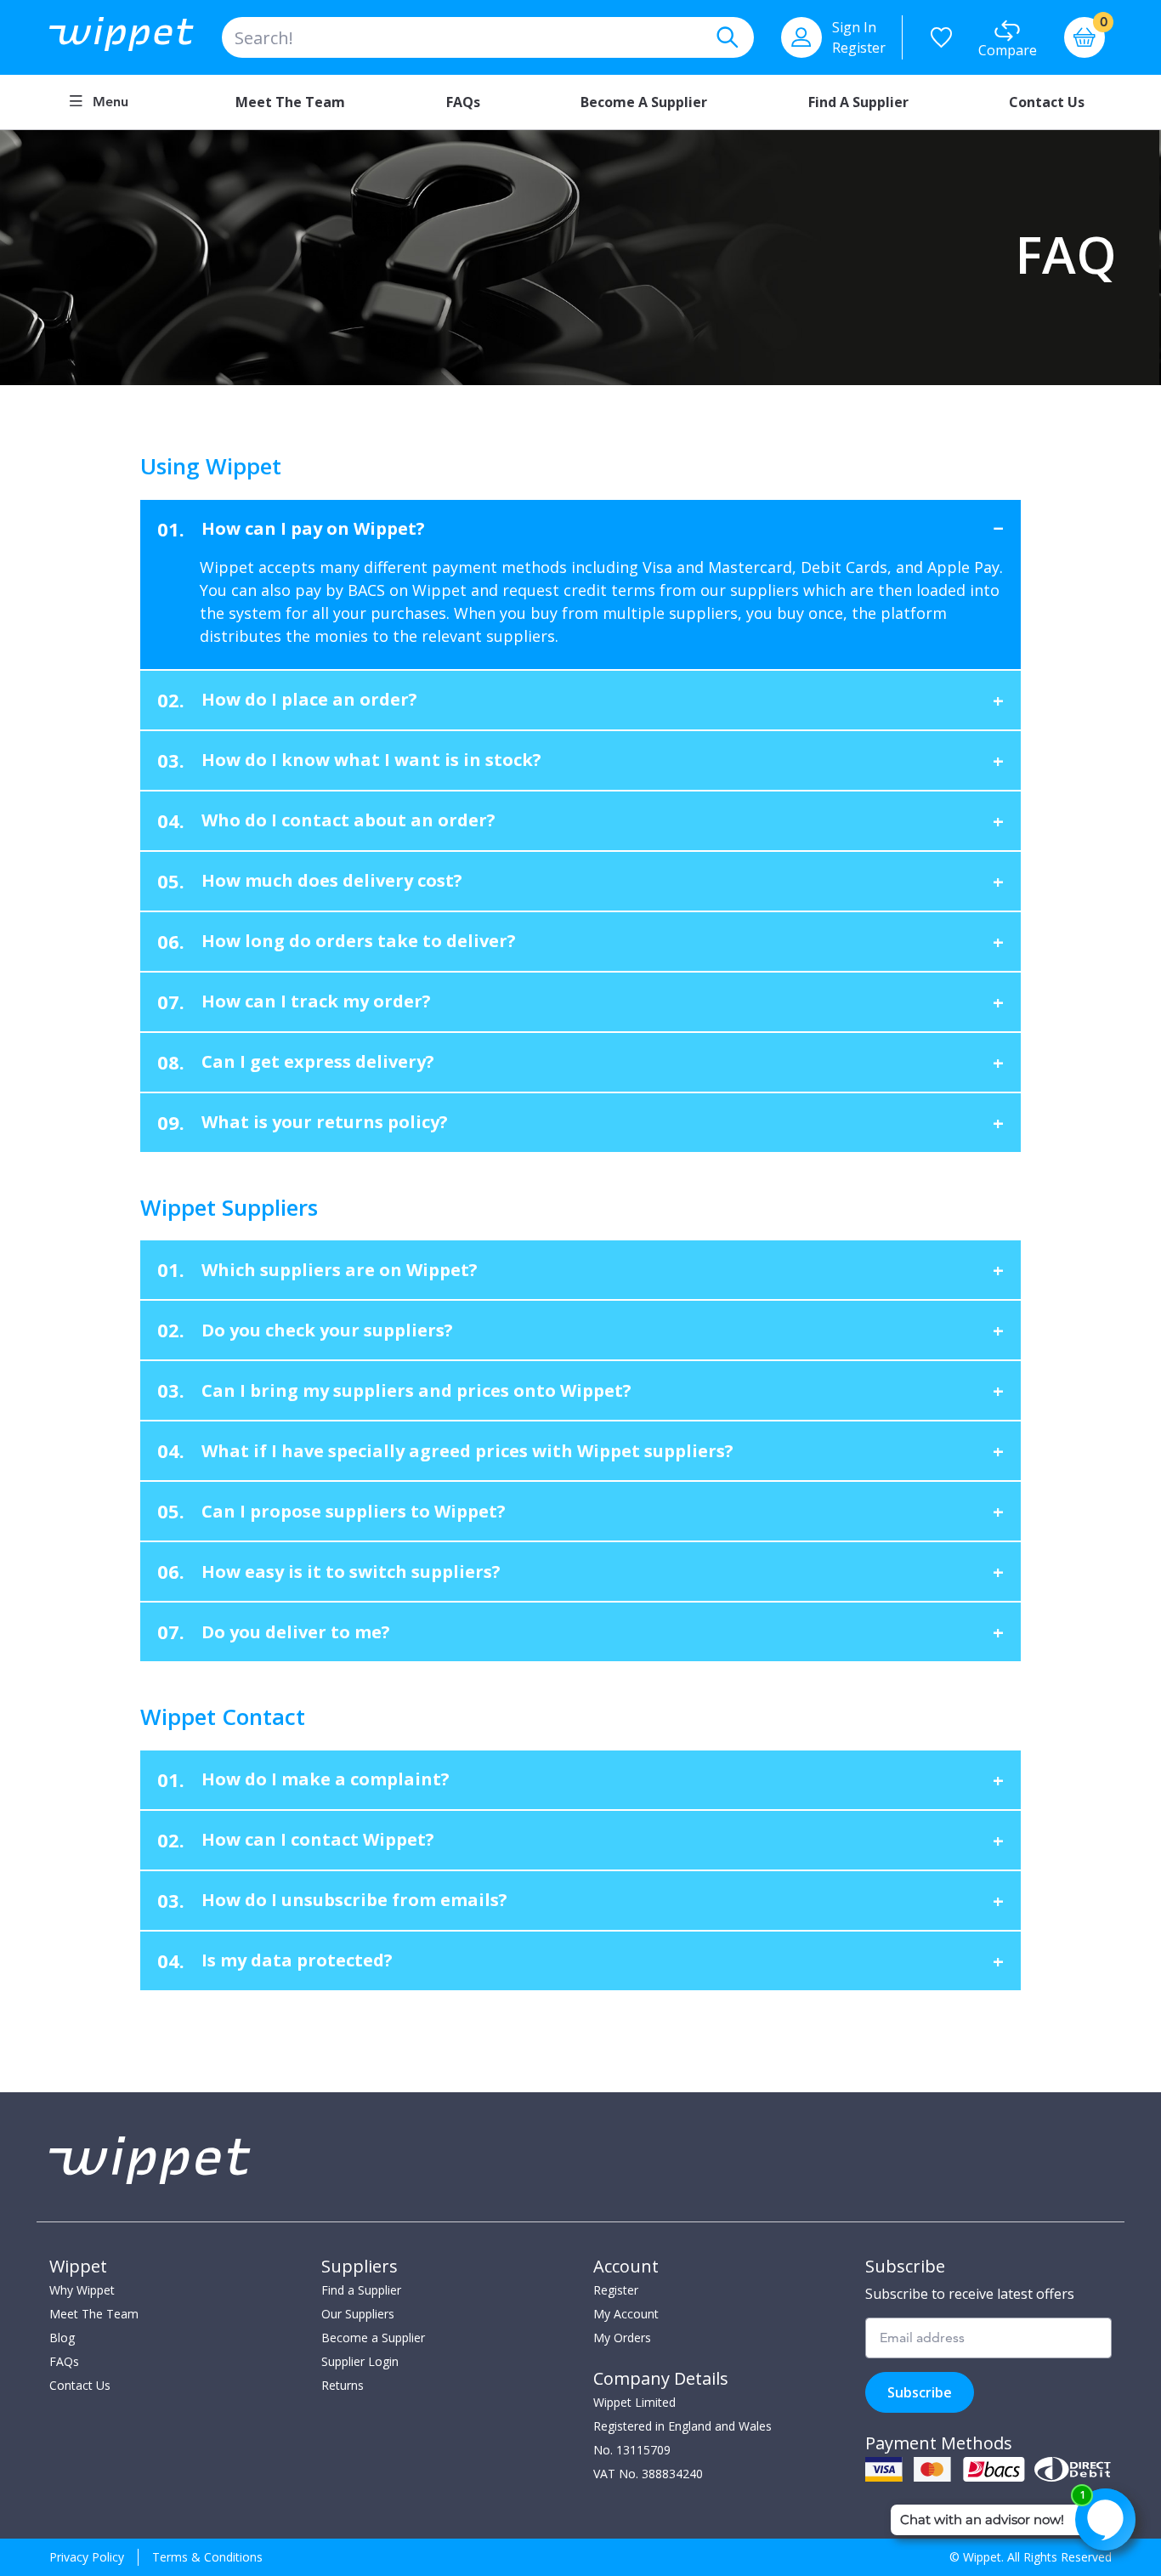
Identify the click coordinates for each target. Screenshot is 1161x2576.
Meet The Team (94, 2314)
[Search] (727, 37)
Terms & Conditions (207, 2557)
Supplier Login (360, 2361)
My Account (626, 2314)
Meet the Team (290, 102)
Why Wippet (82, 2290)
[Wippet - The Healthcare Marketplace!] (136, 37)
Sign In (854, 27)
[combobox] (488, 37)
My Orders (622, 2338)
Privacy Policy (87, 2557)
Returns (343, 2385)
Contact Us (1047, 102)
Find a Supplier (858, 102)
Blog (62, 2338)
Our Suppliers (358, 2314)
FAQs (463, 102)
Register (859, 48)
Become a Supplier (644, 102)
